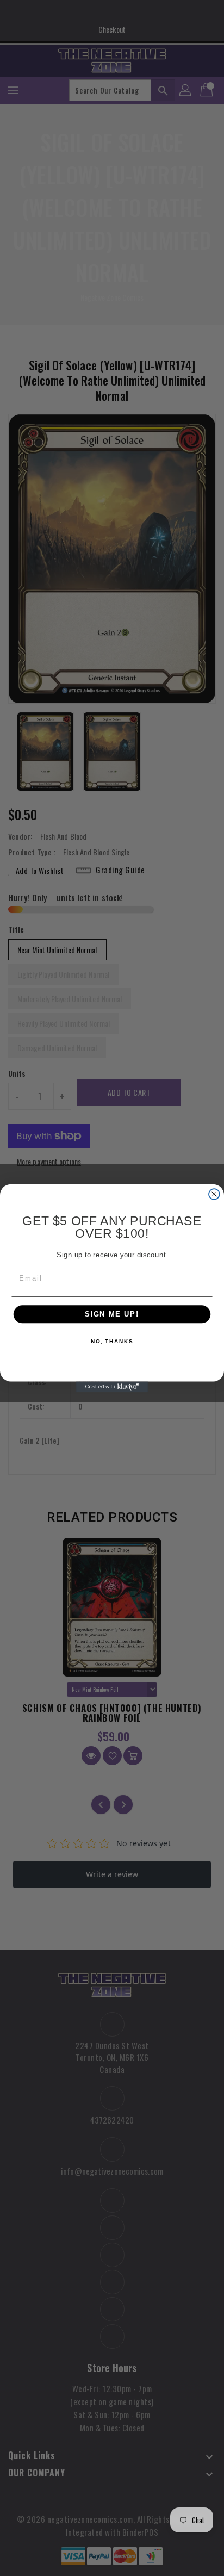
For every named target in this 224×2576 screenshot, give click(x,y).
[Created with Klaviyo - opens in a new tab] (112, 1387)
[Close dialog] (214, 1194)
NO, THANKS (112, 1341)
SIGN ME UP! (112, 1314)
